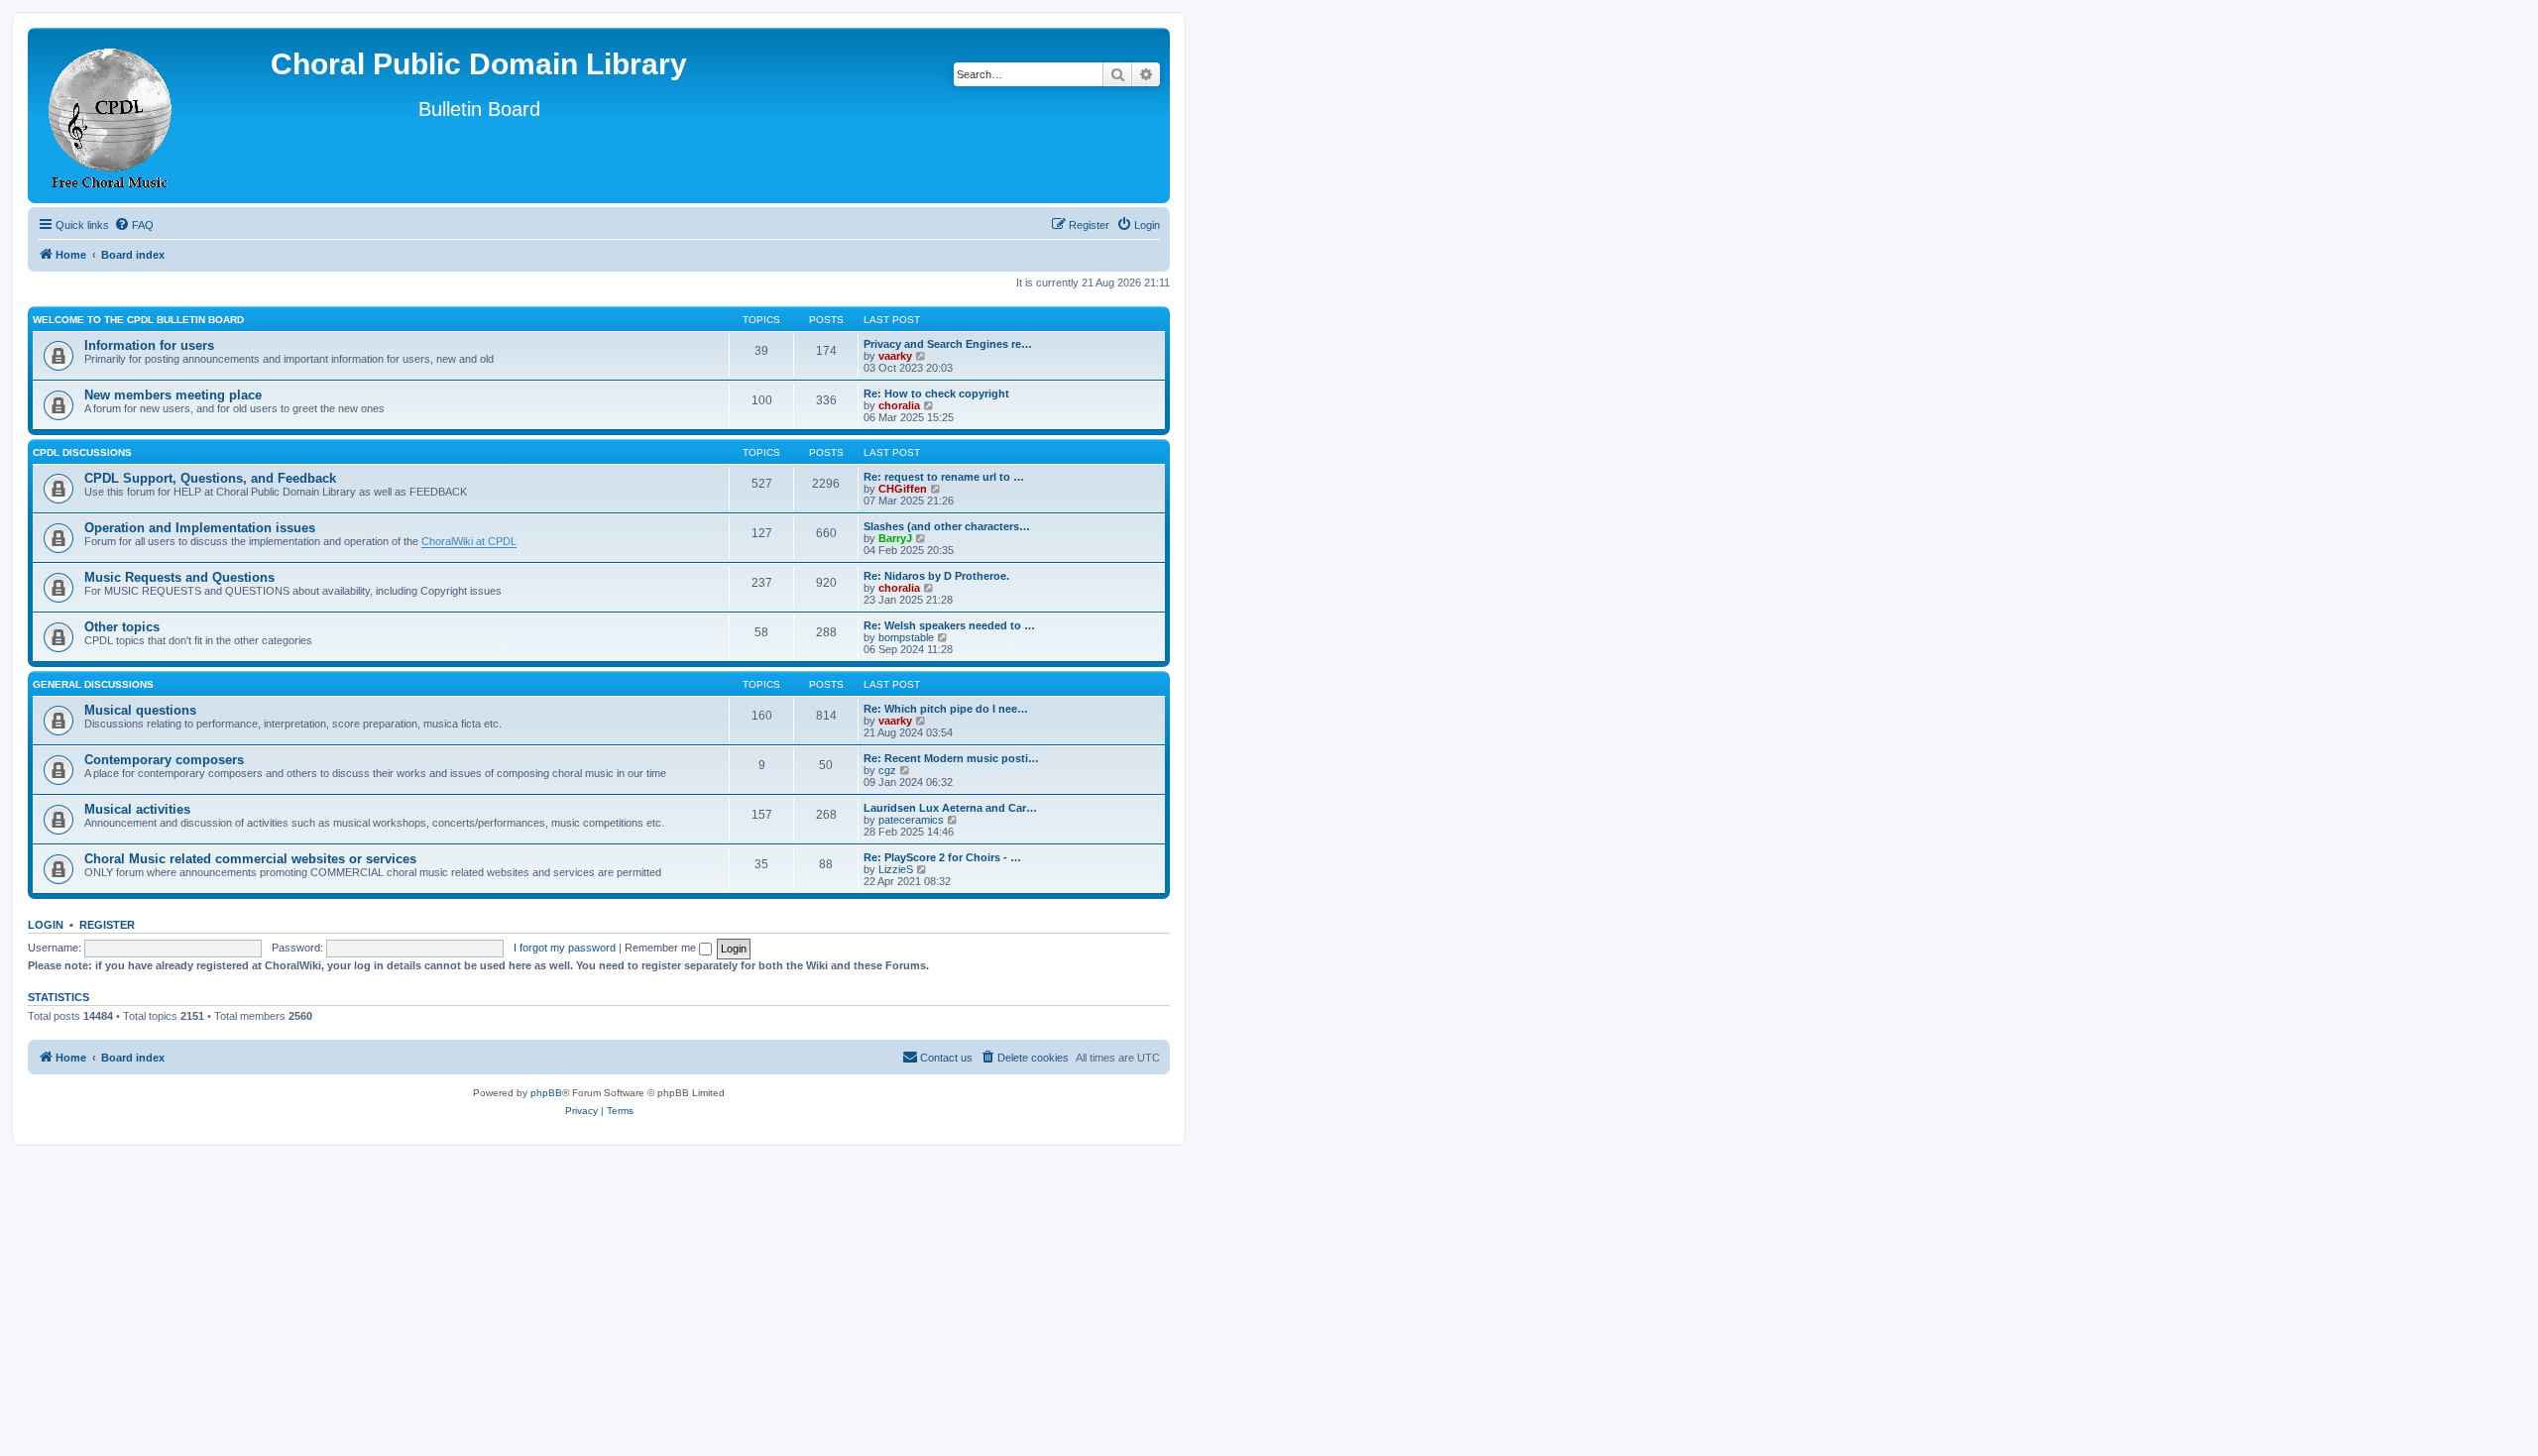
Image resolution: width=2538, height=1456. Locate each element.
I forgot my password (565, 948)
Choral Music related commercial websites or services (250, 859)
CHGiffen (903, 489)
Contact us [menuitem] (946, 1058)
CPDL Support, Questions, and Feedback (210, 478)
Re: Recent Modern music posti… (951, 758)
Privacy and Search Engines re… (948, 344)
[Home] (111, 115)
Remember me (662, 948)
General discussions (93, 684)
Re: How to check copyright (936, 393)
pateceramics (911, 820)
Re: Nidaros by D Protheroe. (936, 576)
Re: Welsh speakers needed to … (949, 625)
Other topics (122, 627)
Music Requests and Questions (179, 577)
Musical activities (137, 809)
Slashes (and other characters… (947, 526)
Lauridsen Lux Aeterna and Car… (950, 808)
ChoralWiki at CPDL (469, 541)
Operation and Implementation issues (200, 528)
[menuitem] (134, 225)
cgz (887, 770)
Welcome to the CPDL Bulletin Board (138, 320)
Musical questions (140, 710)
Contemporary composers (164, 760)
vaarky (895, 356)
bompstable (906, 637)
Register (107, 925)
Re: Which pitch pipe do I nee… (946, 709)
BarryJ (895, 538)
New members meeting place (173, 395)
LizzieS (896, 869)
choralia (899, 405)
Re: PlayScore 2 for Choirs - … (942, 857)
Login (46, 925)
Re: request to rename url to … (944, 477)
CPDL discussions (82, 452)
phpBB (546, 1093)
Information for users (149, 345)
